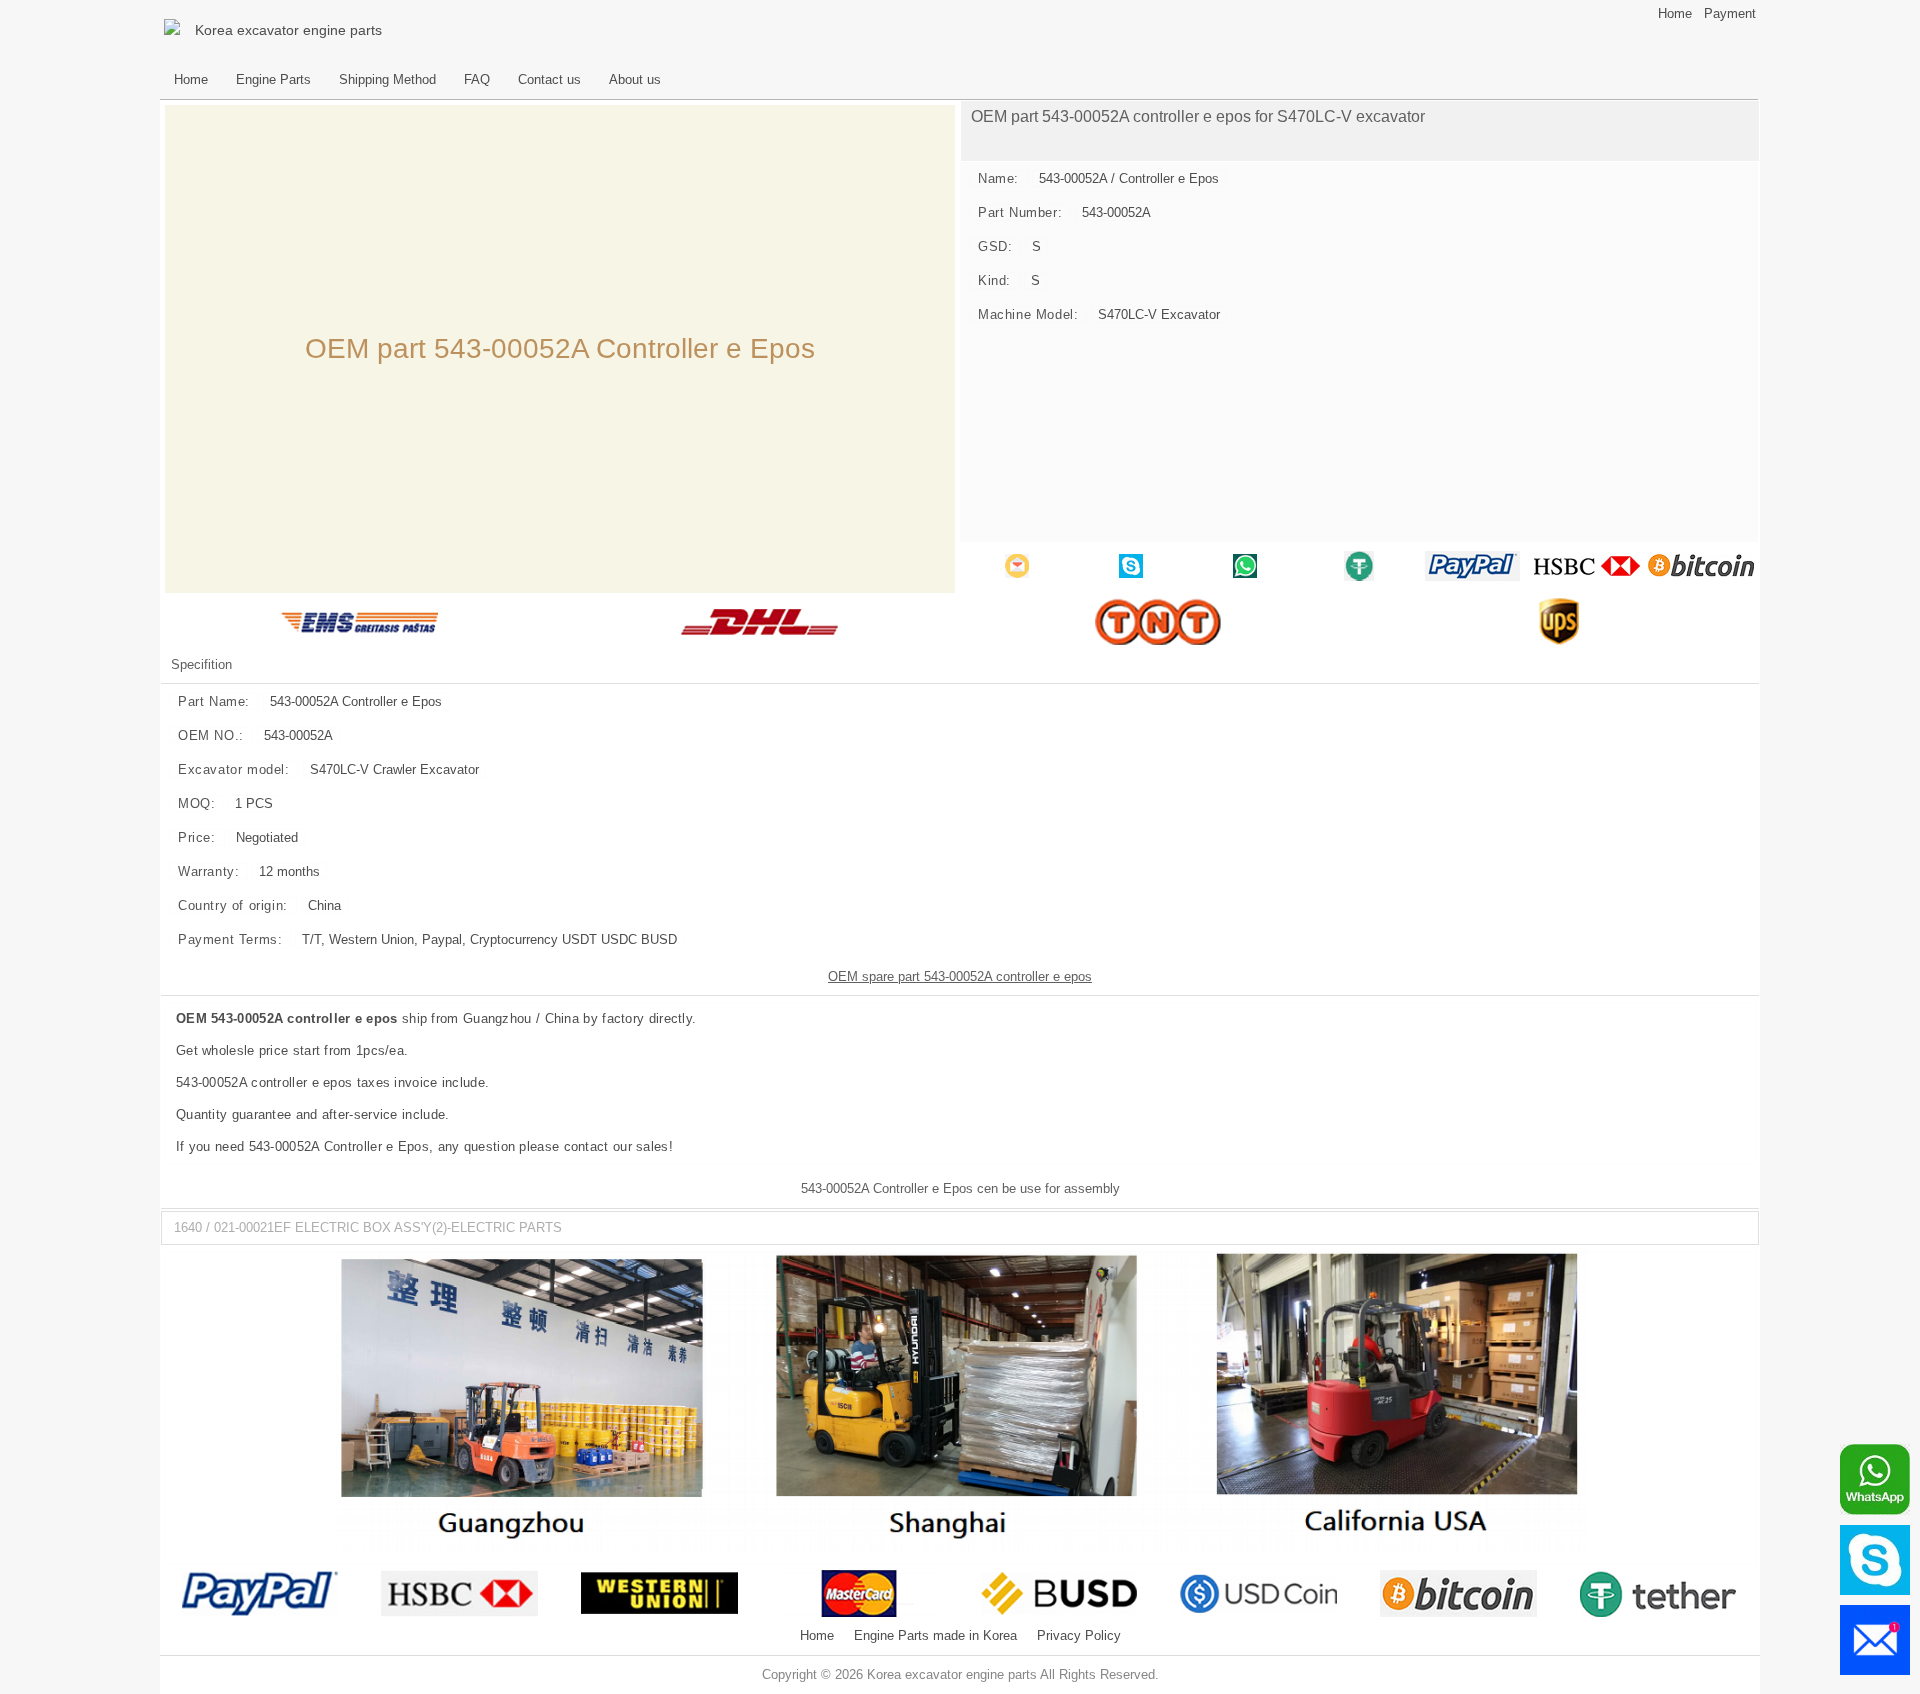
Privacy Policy (1079, 1636)
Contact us (549, 80)
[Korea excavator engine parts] (175, 30)
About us (635, 80)
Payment (1730, 14)
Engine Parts (273, 80)
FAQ (477, 80)
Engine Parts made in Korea (935, 1636)
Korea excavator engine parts (288, 30)
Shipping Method (387, 80)
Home (1675, 14)
